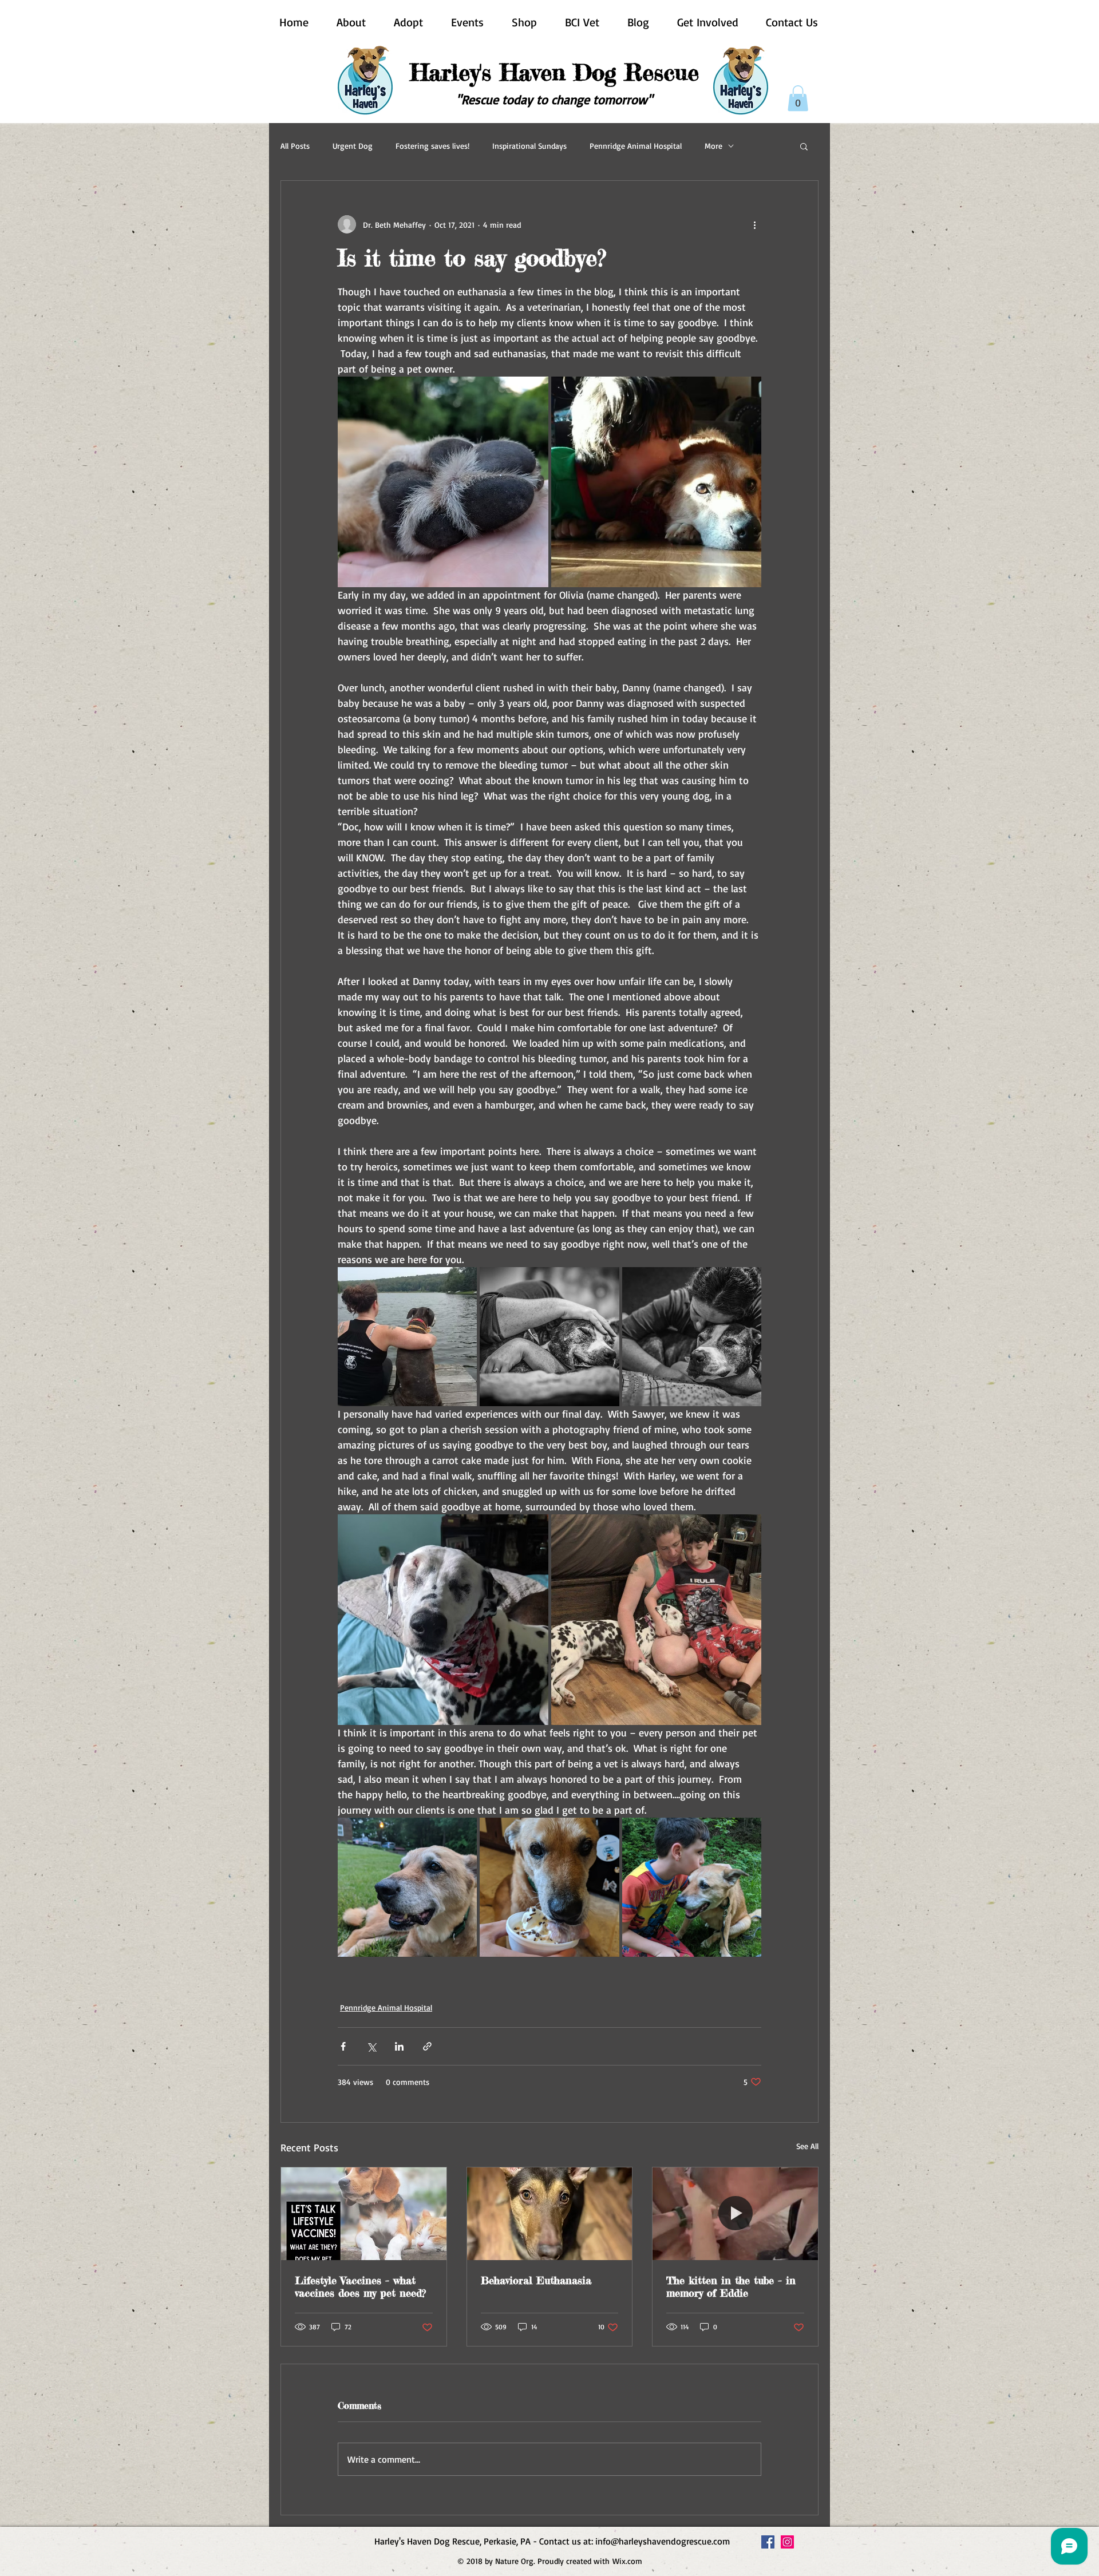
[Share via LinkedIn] (399, 2046)
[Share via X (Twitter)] (371, 2046)
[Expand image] (443, 482)
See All (807, 2146)
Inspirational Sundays (529, 146)
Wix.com (627, 2561)
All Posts (295, 146)
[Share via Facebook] (343, 2046)
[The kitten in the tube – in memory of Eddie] (735, 2214)
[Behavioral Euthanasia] (550, 2214)
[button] (798, 98)
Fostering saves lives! (432, 146)
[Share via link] (427, 2046)
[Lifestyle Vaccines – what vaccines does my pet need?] (364, 2214)
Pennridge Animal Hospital (636, 146)
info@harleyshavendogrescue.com (663, 2541)
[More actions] (754, 224)
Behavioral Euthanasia (536, 2280)
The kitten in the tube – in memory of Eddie (731, 2286)
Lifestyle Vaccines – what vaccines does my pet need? (360, 2286)
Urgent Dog (353, 146)
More (713, 146)
